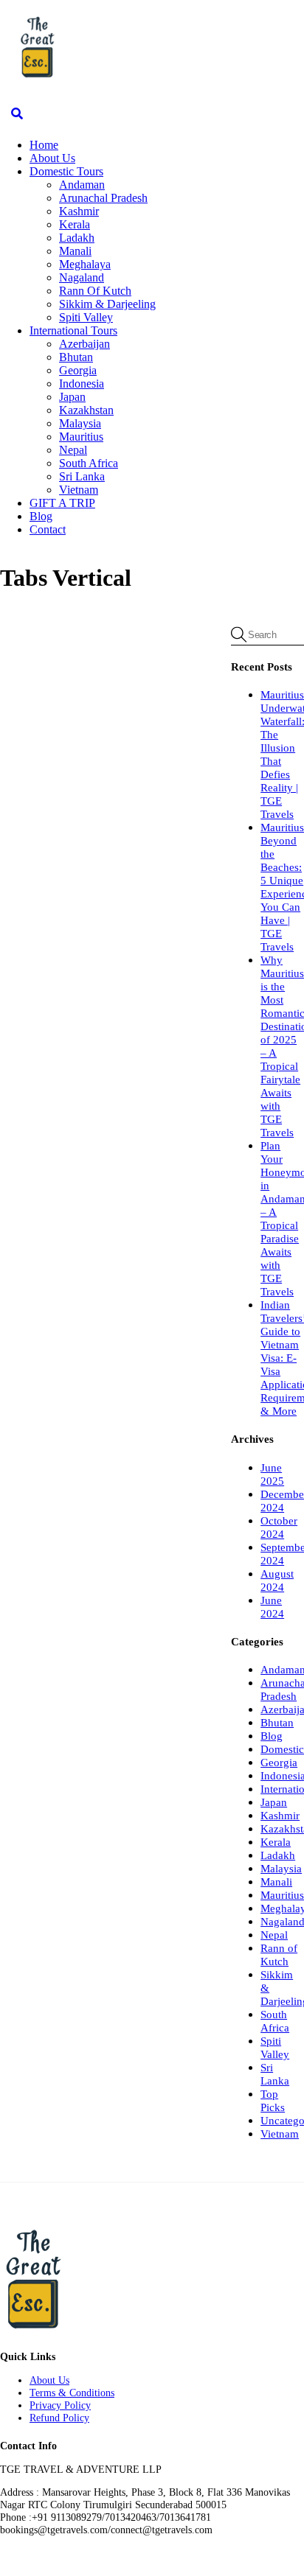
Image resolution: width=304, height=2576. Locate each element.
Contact (48, 529)
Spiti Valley (86, 317)
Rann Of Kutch (95, 291)
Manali (75, 251)
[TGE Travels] (37, 77)
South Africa (89, 463)
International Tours (73, 330)
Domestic (282, 1749)
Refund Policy (59, 2418)
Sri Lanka (82, 476)
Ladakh (77, 238)
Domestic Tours (66, 171)
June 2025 (272, 1474)
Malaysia (80, 423)
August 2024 (277, 1580)
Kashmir (79, 211)
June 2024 (272, 1607)
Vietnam (79, 490)
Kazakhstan (86, 410)
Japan (72, 397)
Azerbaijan (84, 344)
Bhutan (76, 357)
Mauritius (81, 437)
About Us (52, 158)
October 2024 (279, 1527)
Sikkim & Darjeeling (107, 304)
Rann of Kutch (279, 1954)
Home (44, 145)
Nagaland (82, 277)
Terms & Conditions (72, 2393)
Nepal (73, 450)
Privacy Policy (60, 2405)
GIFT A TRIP (62, 503)
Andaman (82, 185)
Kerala (75, 224)
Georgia (78, 370)
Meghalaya (85, 264)
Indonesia (82, 384)
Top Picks (273, 2100)
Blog (41, 516)
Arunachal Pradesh (103, 198)
